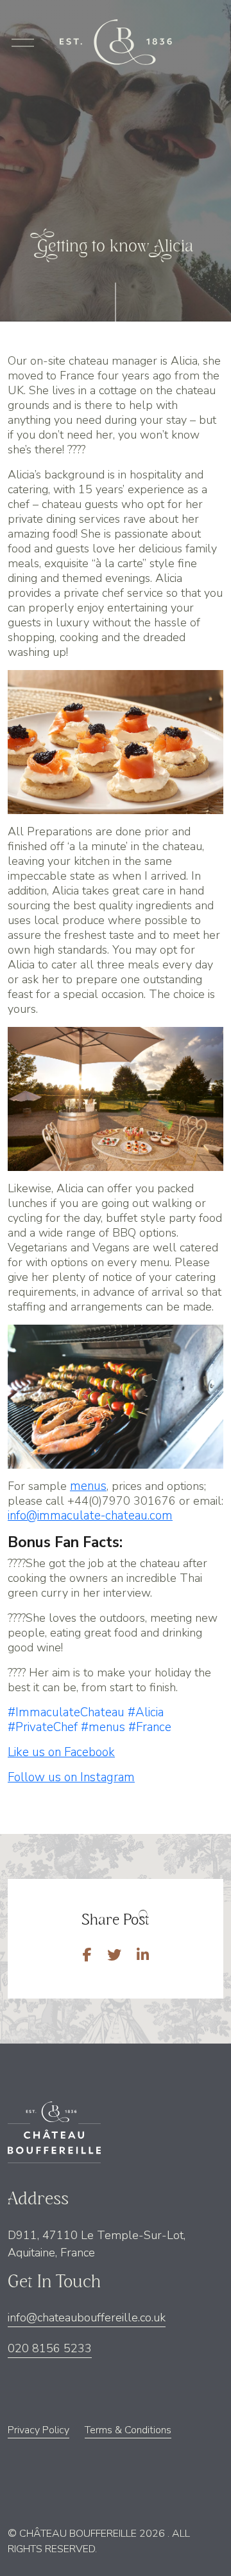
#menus (103, 1727)
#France (150, 1727)
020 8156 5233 (50, 2348)
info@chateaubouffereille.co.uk (87, 2317)
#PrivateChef (43, 1727)
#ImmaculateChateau (66, 1712)
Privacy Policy (38, 2430)
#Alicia (146, 1712)
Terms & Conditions (128, 2430)
